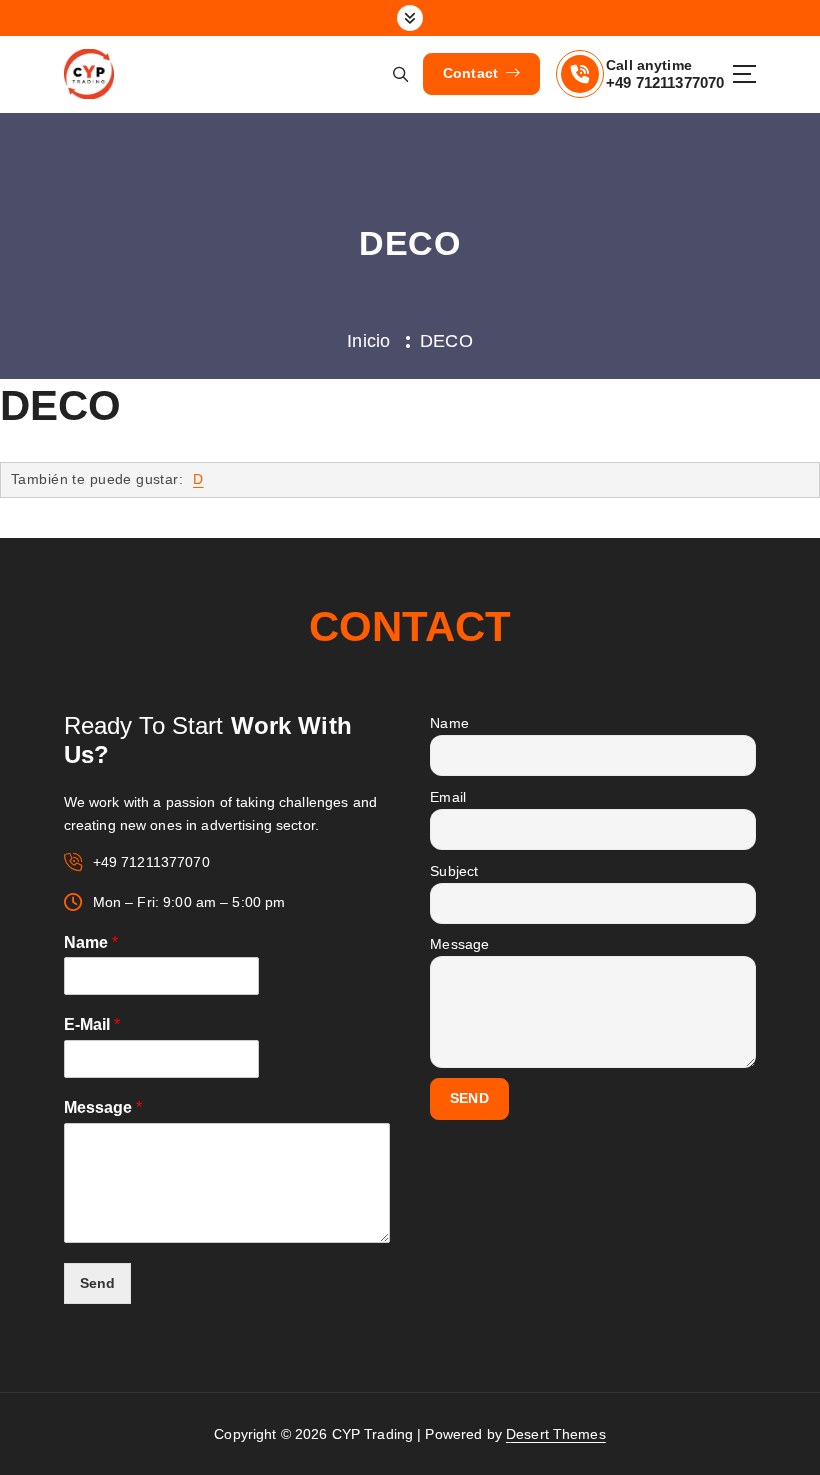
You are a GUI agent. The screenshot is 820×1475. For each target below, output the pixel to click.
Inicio (368, 341)
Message (103, 1107)
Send (97, 1283)
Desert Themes (556, 1434)
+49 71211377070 (665, 82)
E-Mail (92, 1024)
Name (91, 942)
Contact (473, 73)
